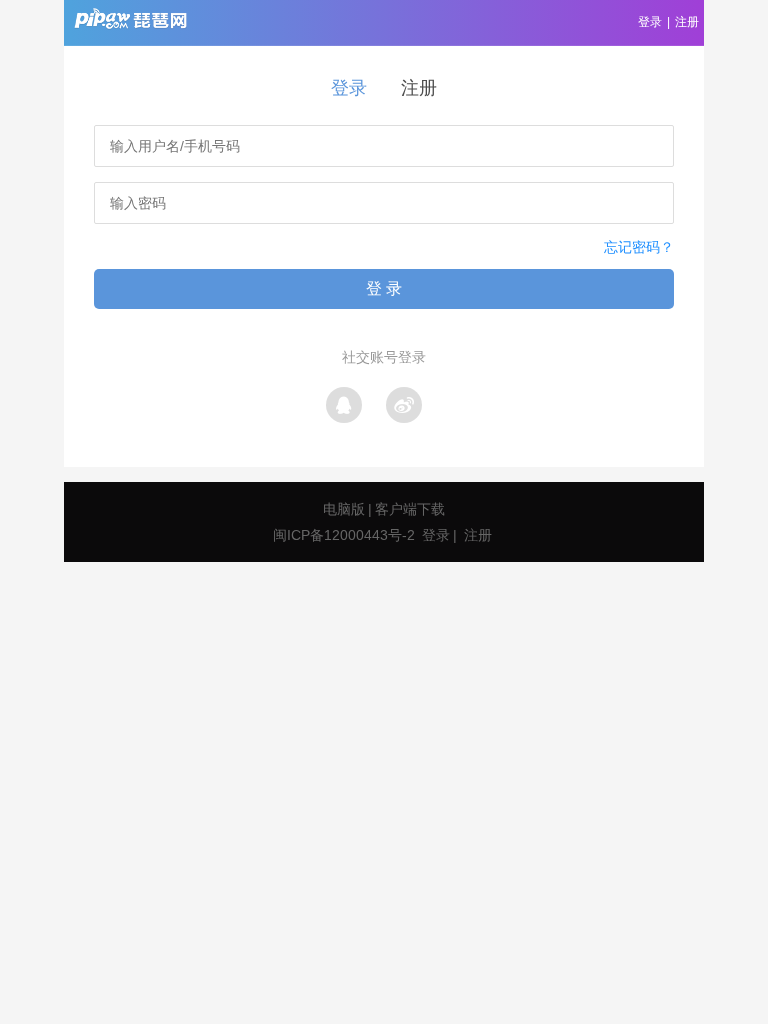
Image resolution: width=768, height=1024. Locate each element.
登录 (650, 22)
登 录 (384, 288)
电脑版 (344, 509)
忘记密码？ (639, 247)
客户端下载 (410, 509)
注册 (687, 22)
